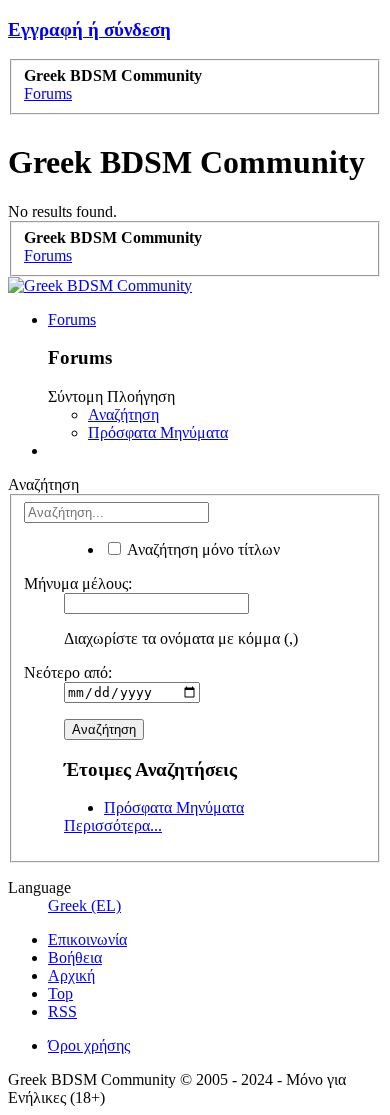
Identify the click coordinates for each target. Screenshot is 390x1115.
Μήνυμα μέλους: (78, 583)
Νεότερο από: (68, 672)
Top (60, 993)
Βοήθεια (75, 957)
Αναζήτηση (123, 414)
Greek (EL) (84, 905)
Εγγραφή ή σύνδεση (89, 29)
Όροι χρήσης (89, 1045)
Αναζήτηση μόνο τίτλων (202, 549)
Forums (72, 319)
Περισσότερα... (113, 825)
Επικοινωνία (87, 939)
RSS (62, 1011)
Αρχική (71, 975)
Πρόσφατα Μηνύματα (158, 432)
